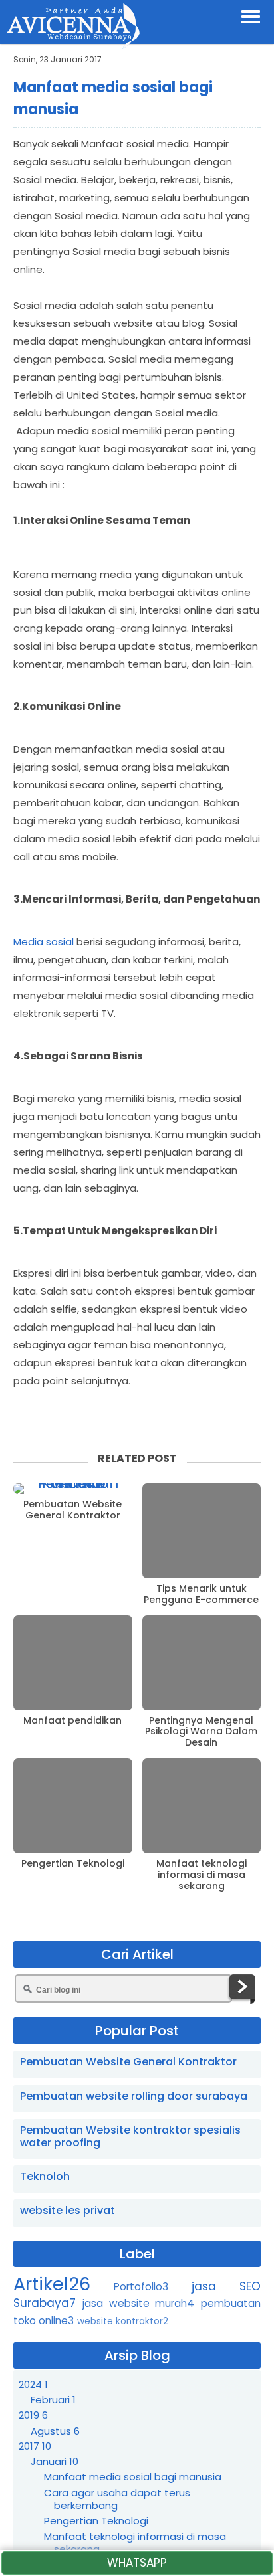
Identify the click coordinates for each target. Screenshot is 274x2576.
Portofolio (141, 2287)
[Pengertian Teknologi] (73, 1806)
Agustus (55, 2431)
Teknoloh (45, 2176)
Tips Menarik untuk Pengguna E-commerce (201, 1594)
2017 (35, 2446)
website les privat (68, 2210)
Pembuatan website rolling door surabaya (134, 2096)
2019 (33, 2415)
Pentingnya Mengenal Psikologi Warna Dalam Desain (201, 1732)
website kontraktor (123, 2321)
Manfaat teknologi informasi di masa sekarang (202, 1875)
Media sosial (44, 942)
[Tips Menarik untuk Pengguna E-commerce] (202, 1531)
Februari (53, 2400)
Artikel (52, 2284)
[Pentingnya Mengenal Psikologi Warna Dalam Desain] (202, 1663)
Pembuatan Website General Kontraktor (72, 1510)
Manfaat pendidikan (72, 1721)
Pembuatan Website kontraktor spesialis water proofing (130, 2136)
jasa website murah (139, 2303)
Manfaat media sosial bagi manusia (133, 2477)
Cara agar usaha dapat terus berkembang (117, 2499)
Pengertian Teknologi (73, 1864)
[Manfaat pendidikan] (73, 1663)
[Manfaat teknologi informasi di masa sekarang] (202, 1806)
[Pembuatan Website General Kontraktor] (73, 1489)
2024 (33, 2384)
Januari (55, 2461)
